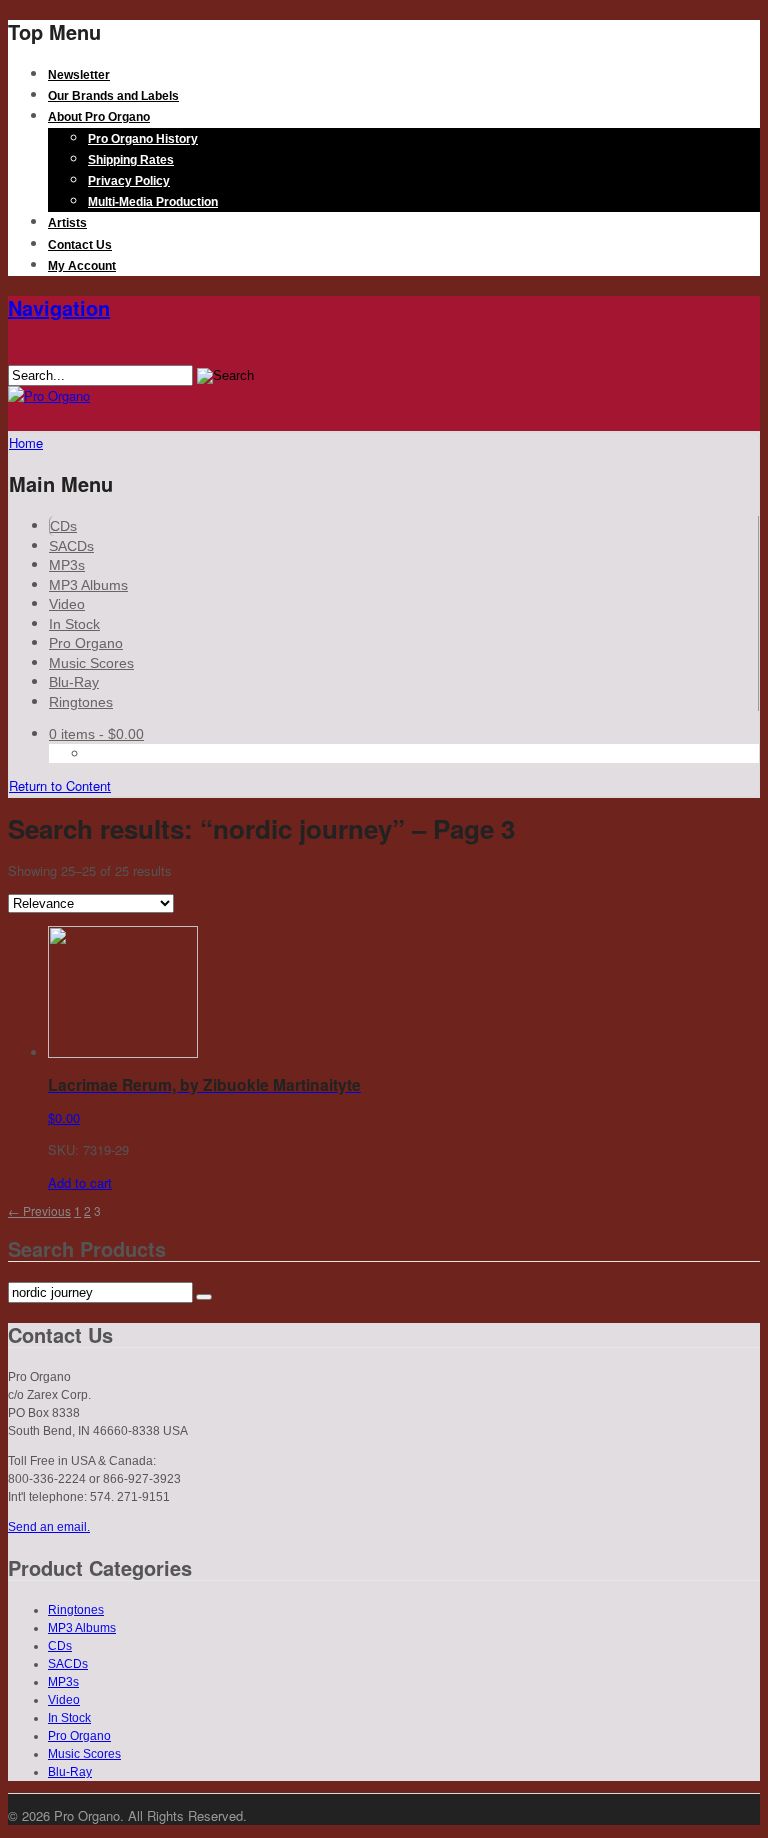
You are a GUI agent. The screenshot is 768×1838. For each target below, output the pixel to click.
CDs (63, 526)
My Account (82, 266)
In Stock (74, 624)
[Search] (204, 1297)
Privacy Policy (129, 181)
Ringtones (81, 702)
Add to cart (80, 1182)
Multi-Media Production (153, 202)
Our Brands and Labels (113, 96)
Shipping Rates (131, 160)
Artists (67, 223)
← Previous (39, 1210)
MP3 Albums (88, 585)
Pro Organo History (143, 139)
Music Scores (91, 663)
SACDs (71, 546)
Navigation (59, 307)
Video (67, 604)
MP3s (67, 565)
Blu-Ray (74, 682)
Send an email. (49, 1527)
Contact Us (80, 245)
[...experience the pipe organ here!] (49, 395)
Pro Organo (86, 643)
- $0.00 (96, 734)
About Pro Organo (99, 117)
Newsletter (79, 75)
